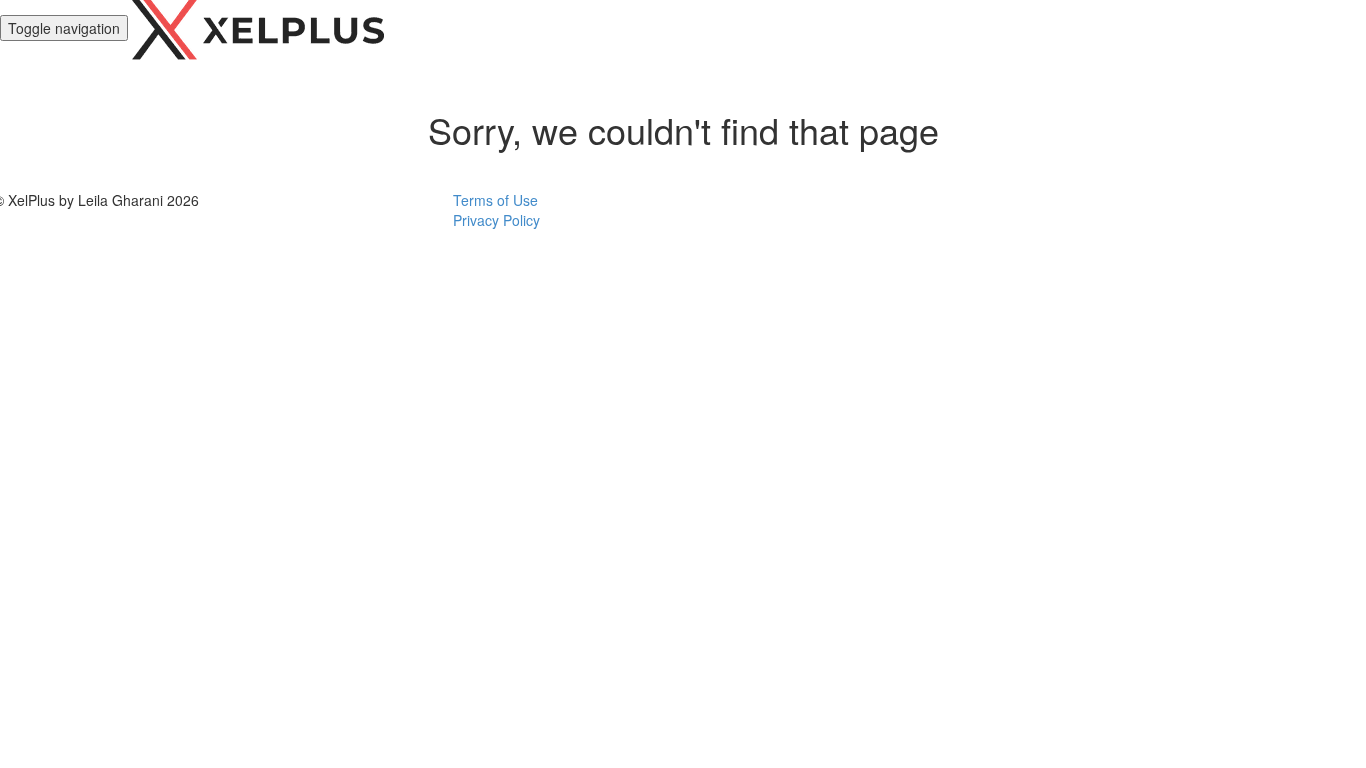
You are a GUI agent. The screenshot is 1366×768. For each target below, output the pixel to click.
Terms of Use (495, 200)
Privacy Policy (496, 220)
